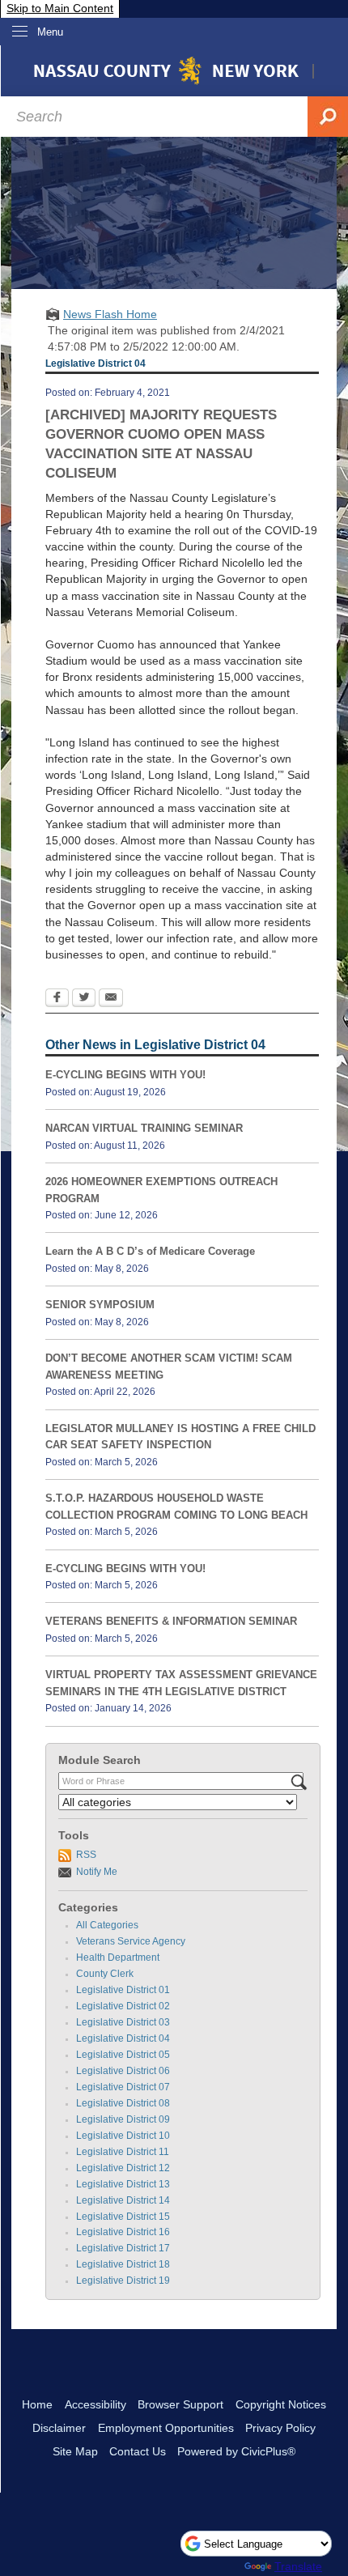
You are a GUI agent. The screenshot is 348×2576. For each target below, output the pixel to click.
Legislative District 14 (123, 2200)
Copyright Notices (281, 2404)
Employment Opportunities (166, 2428)
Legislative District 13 (123, 2184)
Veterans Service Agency (131, 1941)
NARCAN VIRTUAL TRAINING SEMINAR (144, 1128)
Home (37, 2404)
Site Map (75, 2451)
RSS (86, 1855)
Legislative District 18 (123, 2264)
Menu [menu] (50, 32)
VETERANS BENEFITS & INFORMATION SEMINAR (171, 1621)
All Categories (107, 1925)
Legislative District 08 (123, 2103)
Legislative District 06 (123, 2071)
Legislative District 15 (123, 2217)
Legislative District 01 (123, 1990)
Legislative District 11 (123, 2152)
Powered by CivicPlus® (236, 2451)
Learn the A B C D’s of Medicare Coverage (150, 1251)
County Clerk (105, 1974)
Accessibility (95, 2404)
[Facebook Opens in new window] (57, 999)
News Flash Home (110, 314)
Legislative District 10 (123, 2136)
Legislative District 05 (123, 2055)
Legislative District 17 (123, 2248)
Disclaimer (59, 2428)
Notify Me (97, 1872)
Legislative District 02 (123, 2006)
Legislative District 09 (123, 2119)
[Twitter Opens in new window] (84, 999)
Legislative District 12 (123, 2168)
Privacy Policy (280, 2428)
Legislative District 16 (123, 2232)
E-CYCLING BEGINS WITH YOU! (125, 1075)
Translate (298, 2566)
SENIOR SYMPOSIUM (100, 1305)
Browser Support (180, 2404)
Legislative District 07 (123, 2087)
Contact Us (138, 2451)
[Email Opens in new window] (111, 999)
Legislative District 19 (123, 2281)
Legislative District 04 (123, 2038)
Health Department (118, 1958)
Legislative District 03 (123, 2022)
